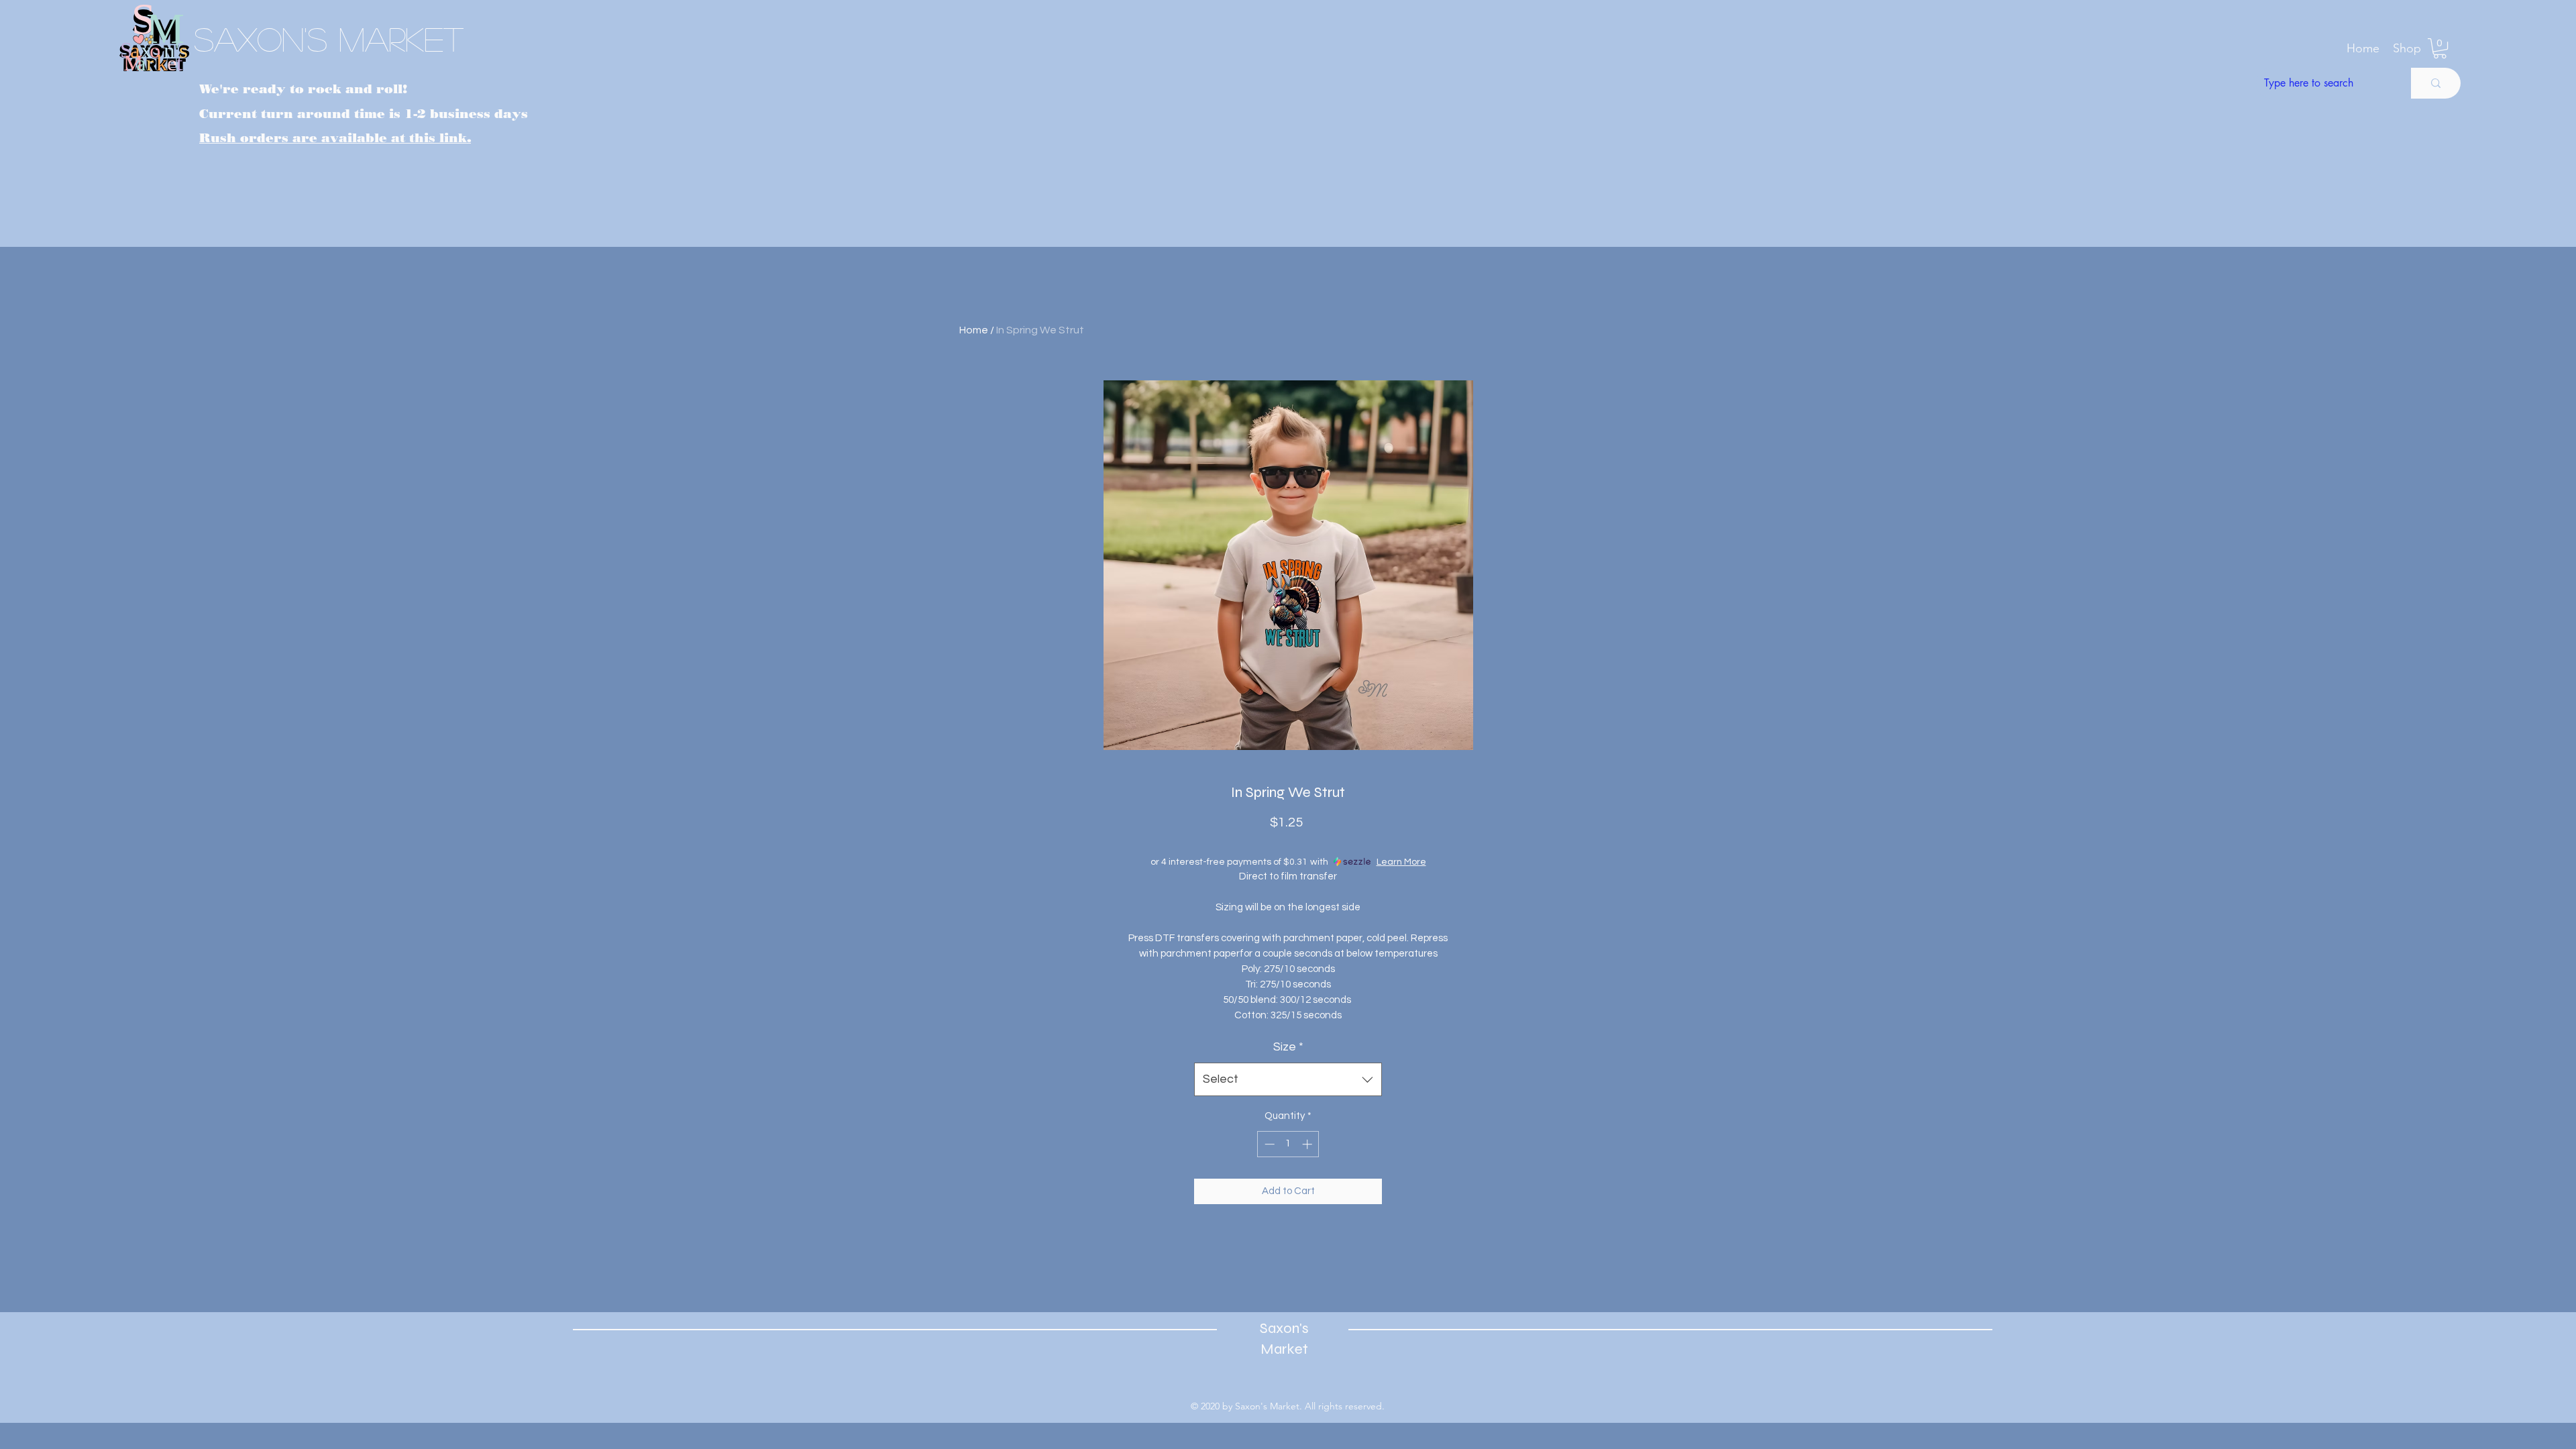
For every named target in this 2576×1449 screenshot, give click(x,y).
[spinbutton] (1288, 1144)
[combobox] (1288, 1079)
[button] (2407, 48)
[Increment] (1308, 1144)
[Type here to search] (2436, 83)
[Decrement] (1268, 1144)
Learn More (1401, 862)
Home (974, 330)
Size (1288, 1047)
